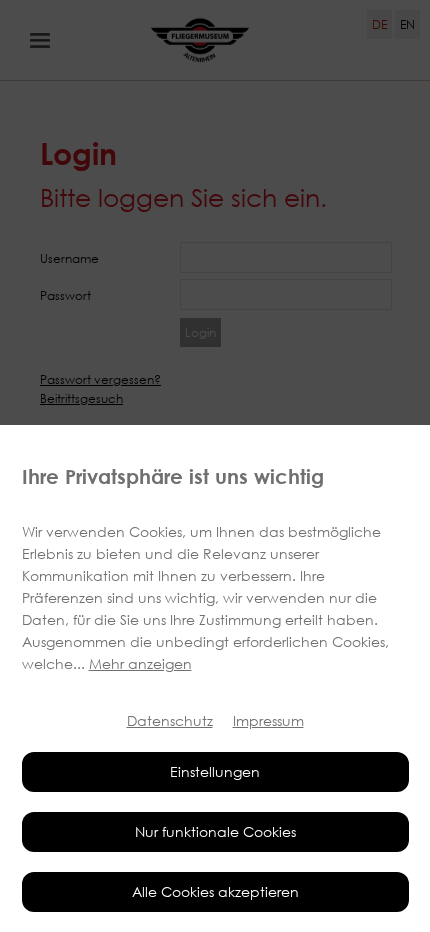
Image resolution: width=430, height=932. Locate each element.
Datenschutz (170, 720)
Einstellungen (215, 771)
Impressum (268, 720)
